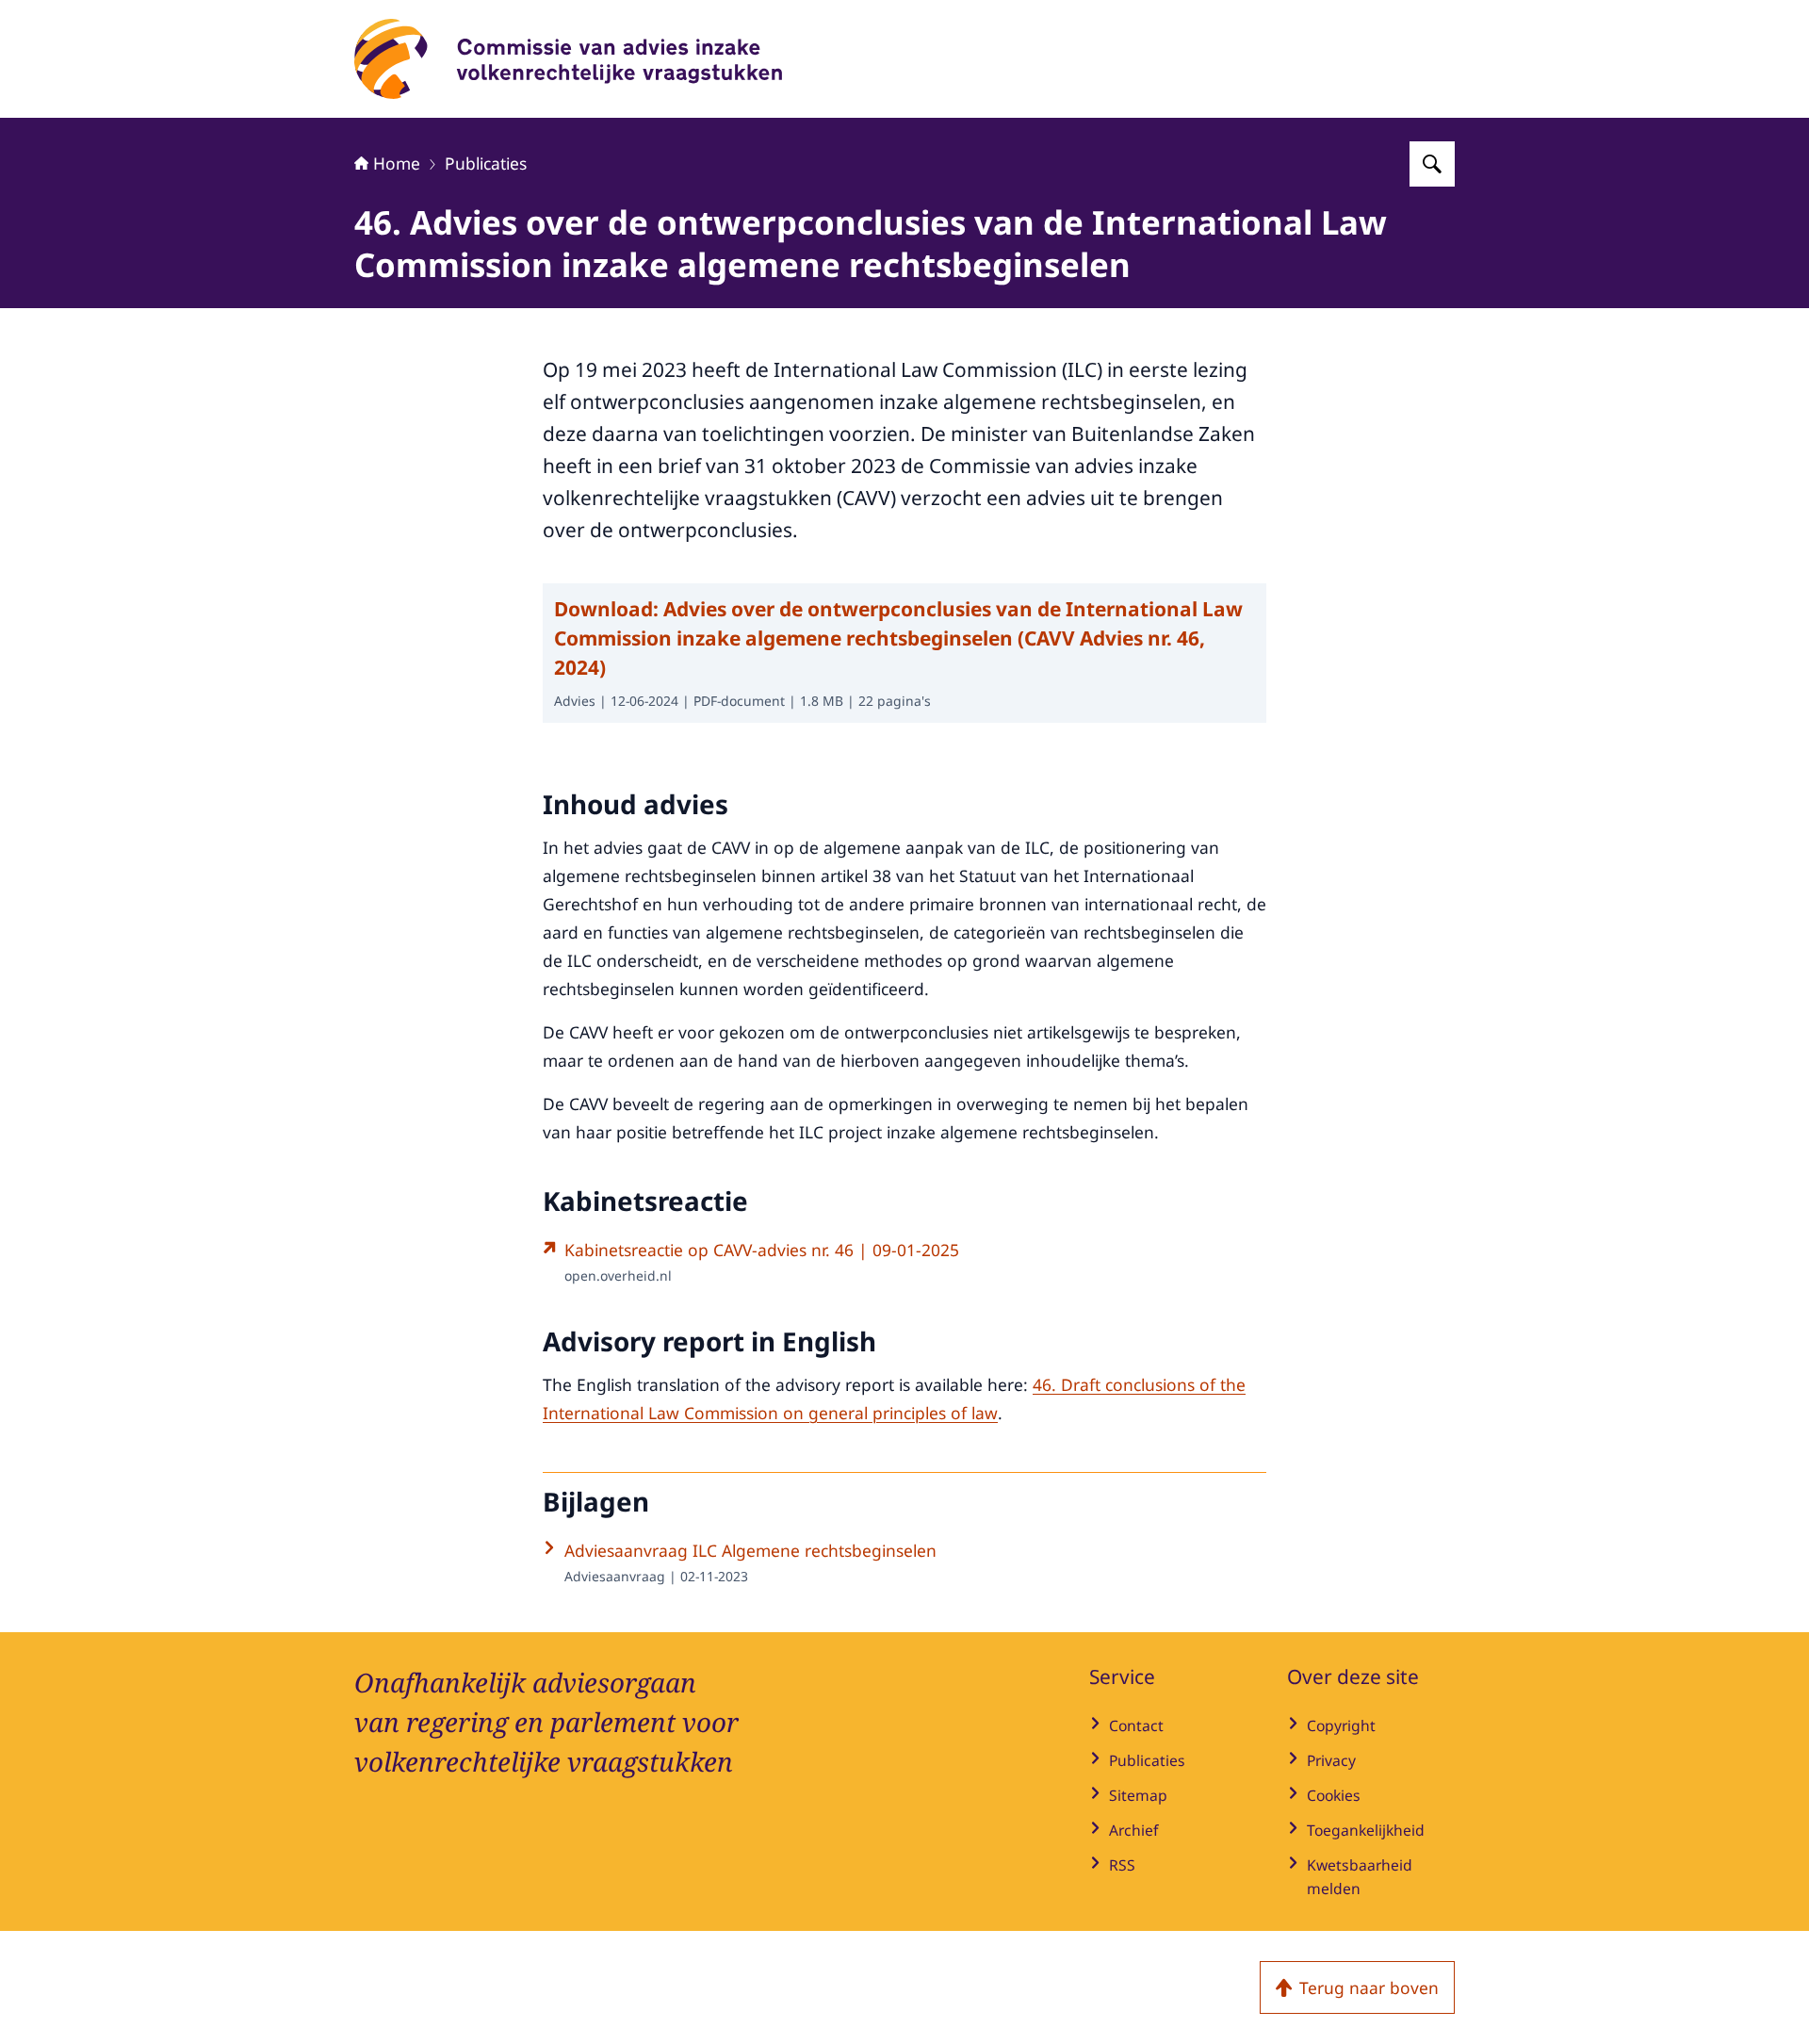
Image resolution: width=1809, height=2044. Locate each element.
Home (397, 163)
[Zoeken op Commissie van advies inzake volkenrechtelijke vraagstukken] (1432, 164)
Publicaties (486, 163)
